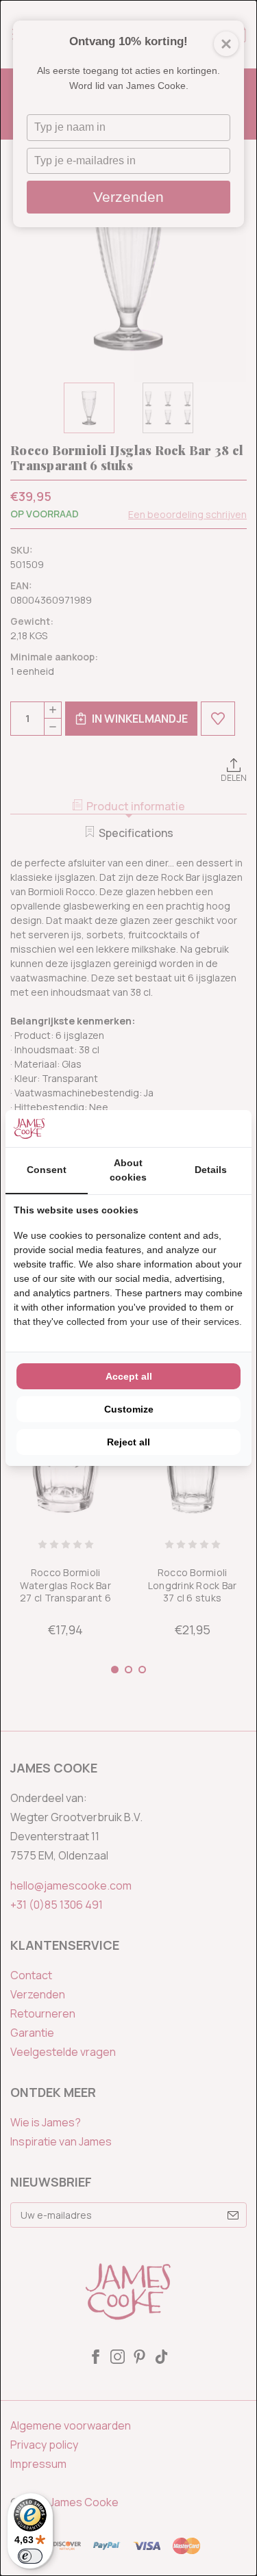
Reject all (128, 1442)
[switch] (30, 2556)
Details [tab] (211, 1170)
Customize (129, 1409)
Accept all (129, 1376)
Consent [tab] (47, 1170)
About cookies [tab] (128, 1170)
